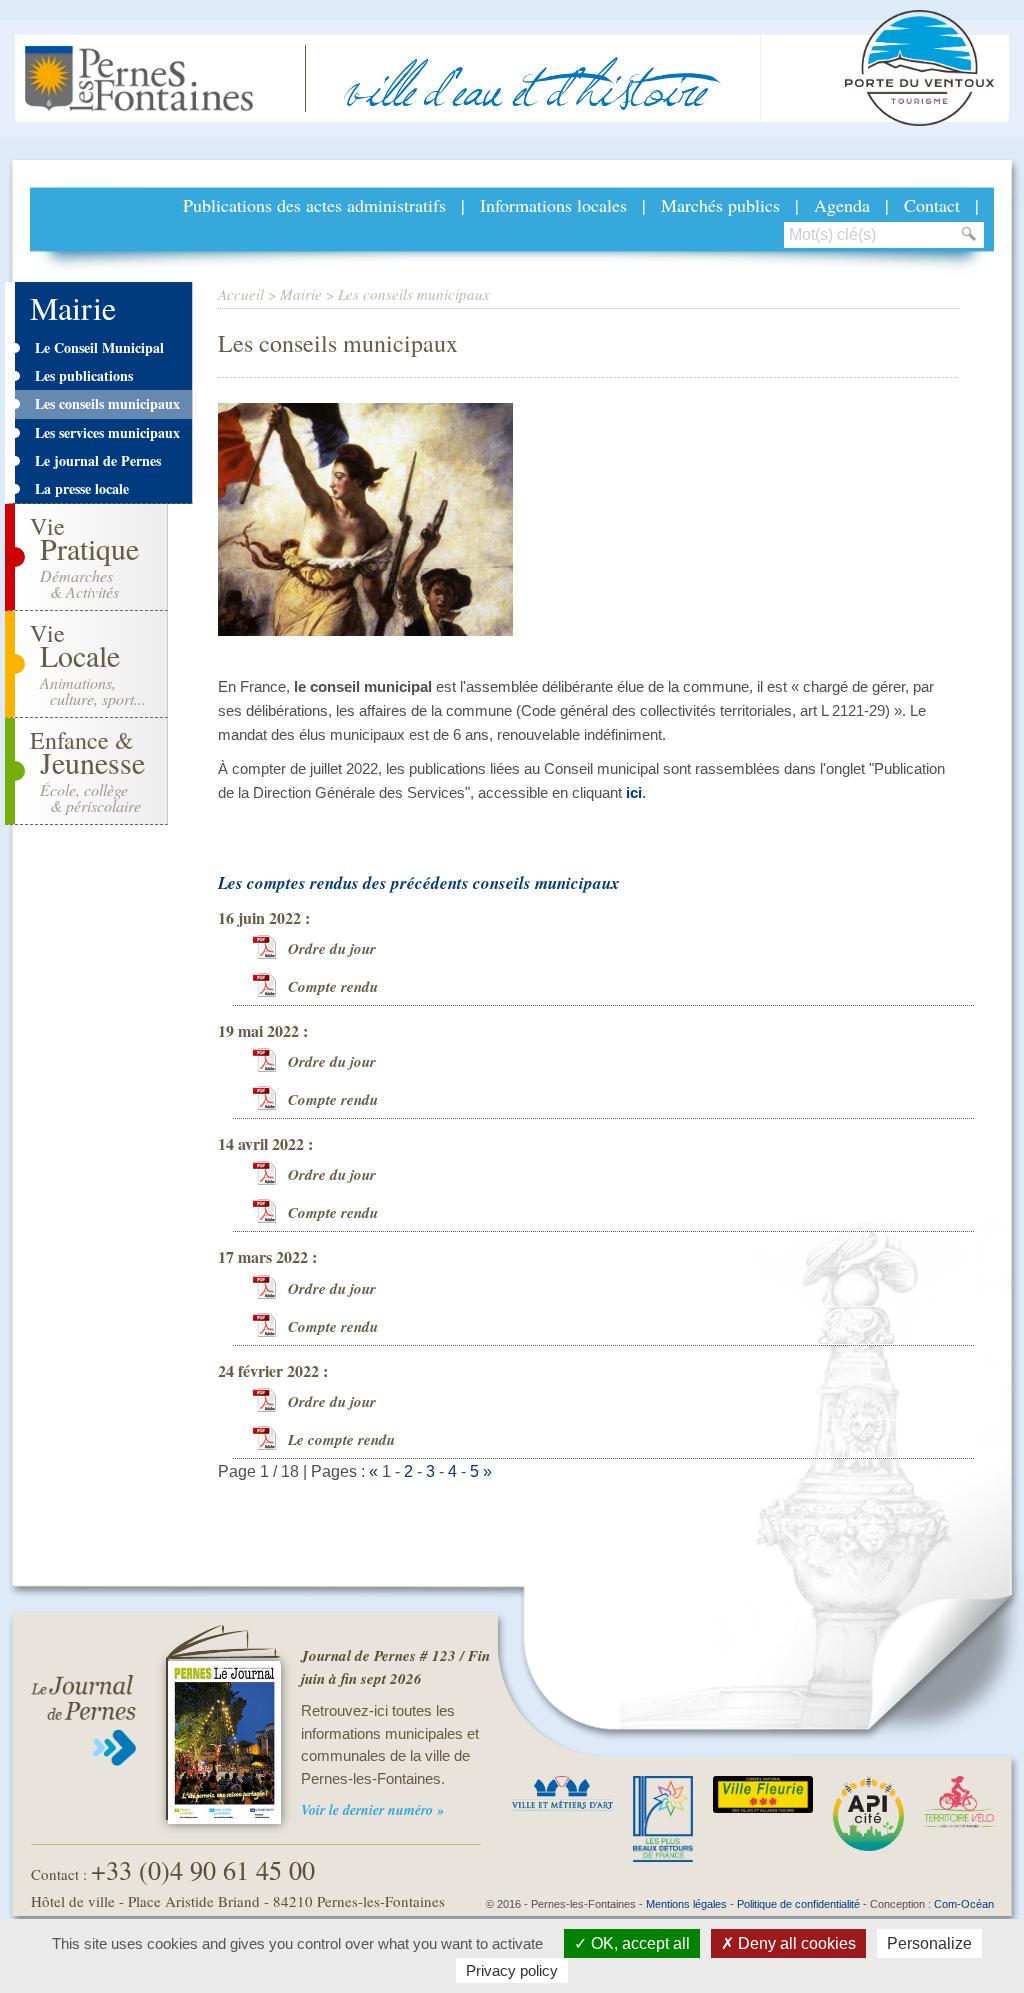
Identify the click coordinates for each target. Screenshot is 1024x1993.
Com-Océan (964, 1904)
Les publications (84, 375)
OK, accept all (638, 1943)
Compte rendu (333, 986)
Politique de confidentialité (798, 1904)
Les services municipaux (107, 432)
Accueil (241, 294)
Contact (932, 205)
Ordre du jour (332, 948)
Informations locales (553, 205)
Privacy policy (512, 1970)
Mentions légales (686, 1904)
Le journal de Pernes (98, 460)
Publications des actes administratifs (314, 205)
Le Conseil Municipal (99, 347)
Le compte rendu (341, 1439)
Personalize (929, 1943)
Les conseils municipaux (107, 403)
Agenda (842, 205)
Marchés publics (720, 205)
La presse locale (82, 488)
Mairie (301, 294)
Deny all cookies (795, 1943)
